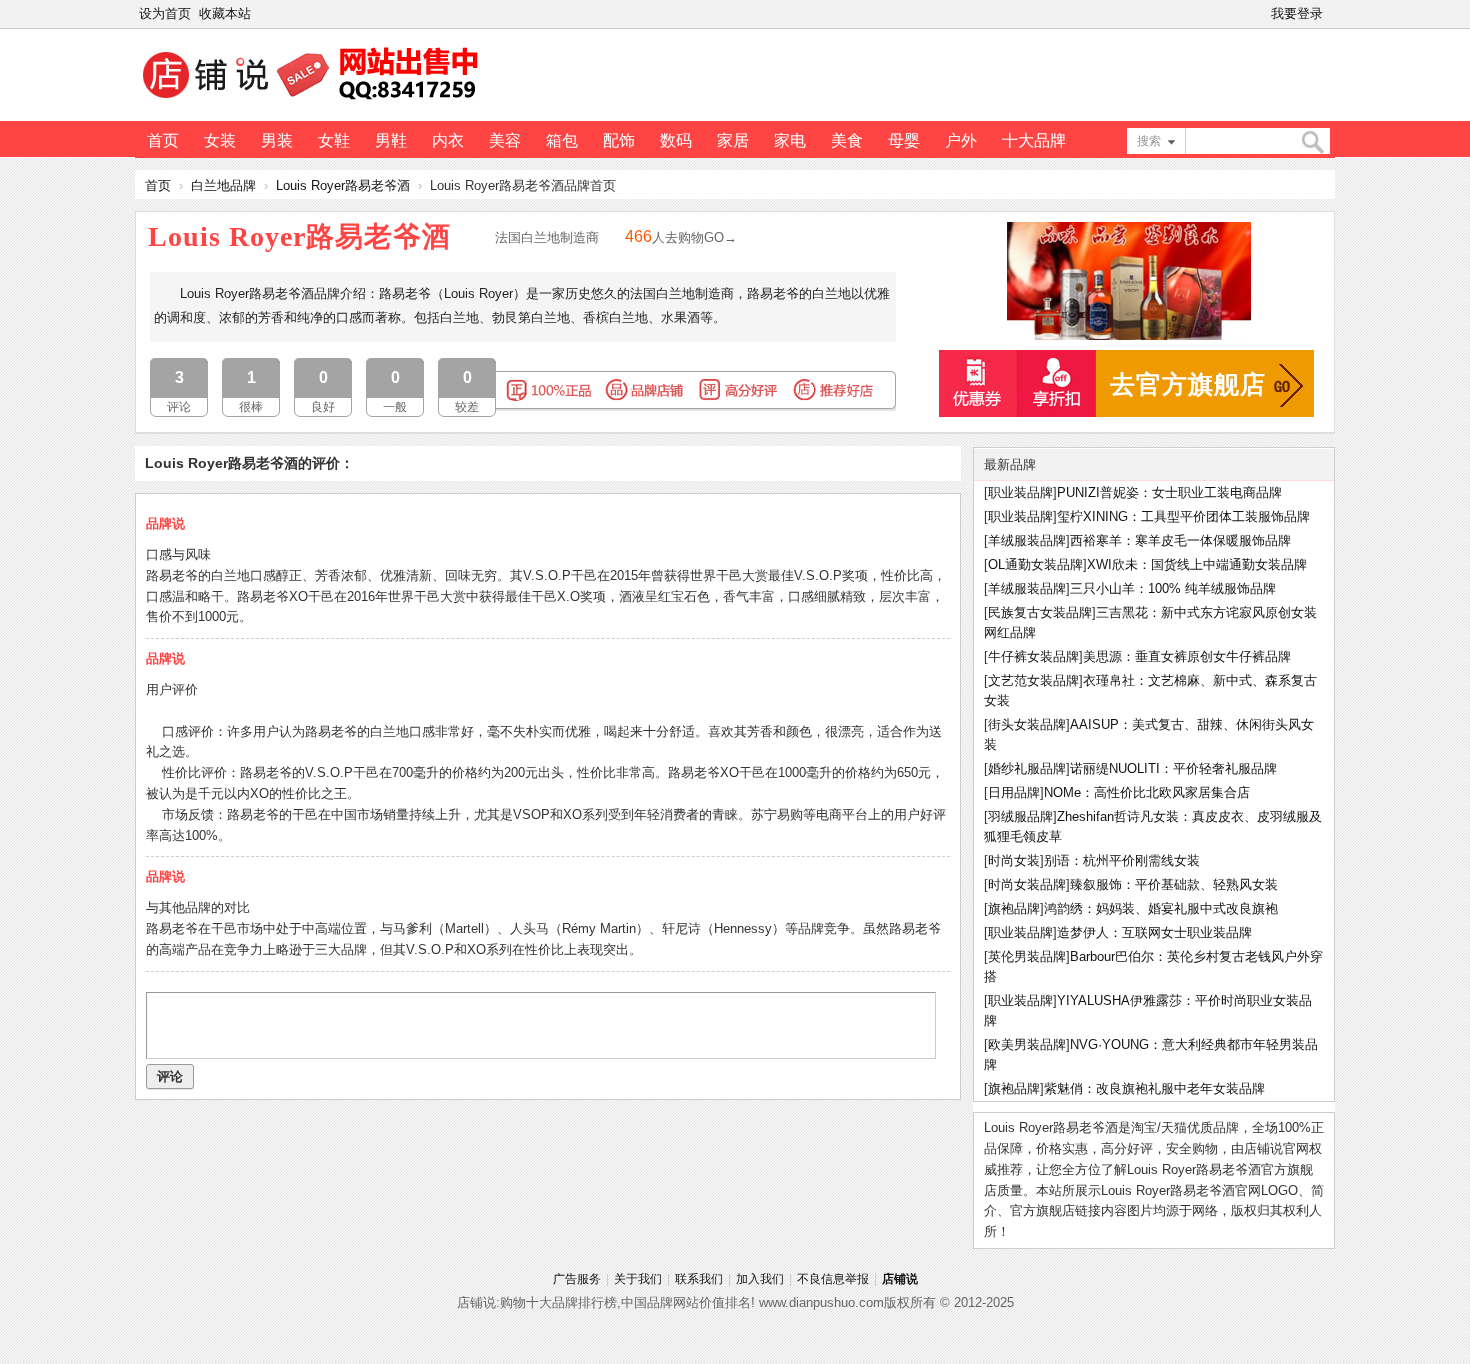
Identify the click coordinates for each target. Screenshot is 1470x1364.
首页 (163, 140)
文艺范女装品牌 (1033, 680)
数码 (676, 140)
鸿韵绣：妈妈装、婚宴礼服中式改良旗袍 (1161, 908)
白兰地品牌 (223, 185)
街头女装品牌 (1027, 724)
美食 (847, 140)
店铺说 (900, 1279)
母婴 (904, 140)
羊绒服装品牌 (1027, 540)
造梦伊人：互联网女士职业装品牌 (1154, 932)
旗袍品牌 (1014, 908)
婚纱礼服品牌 (1027, 768)
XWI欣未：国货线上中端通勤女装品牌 (1197, 564)
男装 (277, 140)
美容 (505, 140)
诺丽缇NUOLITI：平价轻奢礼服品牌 (1173, 768)
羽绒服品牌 (1020, 816)
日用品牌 (1014, 792)
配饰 (619, 140)
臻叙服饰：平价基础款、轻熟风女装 (1174, 884)
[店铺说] (314, 101)
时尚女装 (1014, 860)
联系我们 (699, 1279)
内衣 (448, 140)
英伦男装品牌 (1027, 956)
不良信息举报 (833, 1279)
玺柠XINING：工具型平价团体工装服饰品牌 (1183, 516)
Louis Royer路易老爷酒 (343, 185)
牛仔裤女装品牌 (1033, 656)
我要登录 (1297, 13)
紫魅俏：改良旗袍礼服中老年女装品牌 (1154, 1088)
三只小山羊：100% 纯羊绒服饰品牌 (1173, 588)
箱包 (562, 140)
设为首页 (165, 13)
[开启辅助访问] (1331, 14)
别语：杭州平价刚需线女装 (1122, 860)
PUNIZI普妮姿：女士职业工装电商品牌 (1169, 492)
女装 (220, 140)
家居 (733, 140)
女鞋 (334, 140)
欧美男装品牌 (1027, 1044)
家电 (790, 140)
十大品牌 (1034, 140)
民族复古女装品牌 (1040, 612)
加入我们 (760, 1279)
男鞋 (391, 140)
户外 (961, 140)
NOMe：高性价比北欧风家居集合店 (1147, 792)
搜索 (1149, 141)
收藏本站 (225, 13)
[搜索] (1312, 142)
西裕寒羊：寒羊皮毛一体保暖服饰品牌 (1180, 540)
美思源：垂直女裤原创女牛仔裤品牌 (1187, 656)
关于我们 (638, 1279)
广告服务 (577, 1279)
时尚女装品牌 (1027, 884)
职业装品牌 (1020, 492)
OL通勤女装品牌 (1035, 564)
